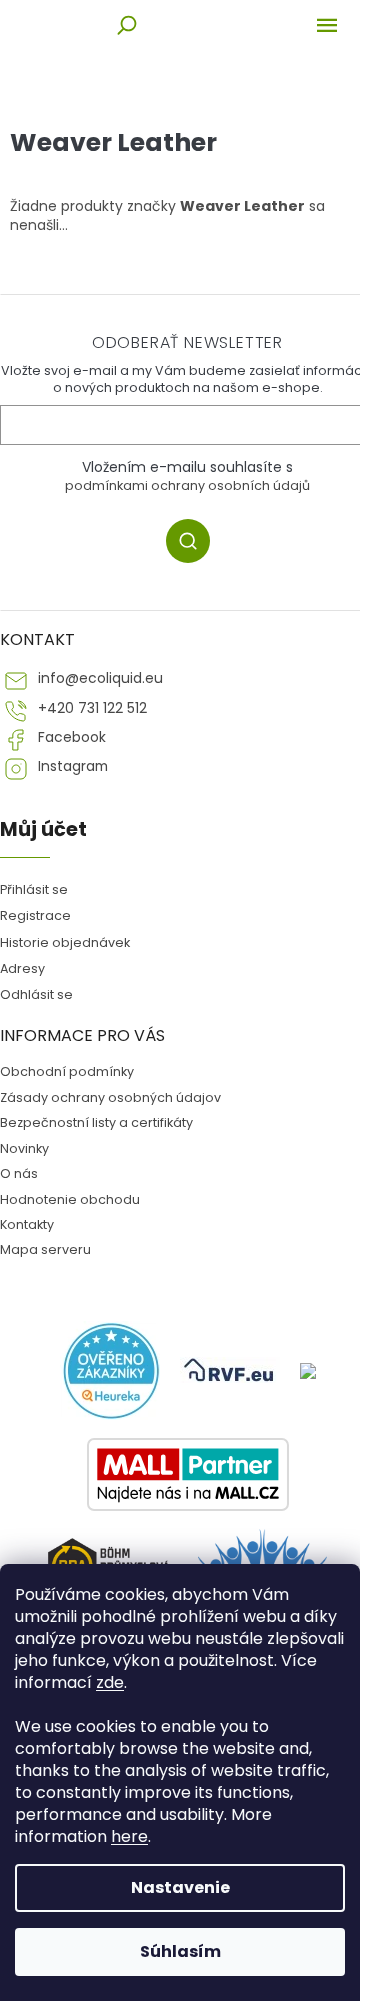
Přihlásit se (34, 889)
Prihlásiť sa (195, 544)
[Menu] (327, 25)
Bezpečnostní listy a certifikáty (96, 1122)
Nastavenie (180, 1887)
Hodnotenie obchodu (70, 1199)
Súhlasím (180, 1951)
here (129, 1836)
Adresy (22, 968)
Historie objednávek (65, 942)
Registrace (35, 915)
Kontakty (27, 1224)
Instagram (73, 766)
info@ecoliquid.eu (100, 678)
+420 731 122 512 (92, 708)
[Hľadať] (127, 25)
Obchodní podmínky (67, 1071)
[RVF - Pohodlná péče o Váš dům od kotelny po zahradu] (230, 1370)
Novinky (24, 1148)
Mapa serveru (45, 1249)
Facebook (72, 737)
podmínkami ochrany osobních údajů (187, 485)
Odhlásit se (36, 994)
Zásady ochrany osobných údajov (110, 1097)
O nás (19, 1173)
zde (110, 1682)
